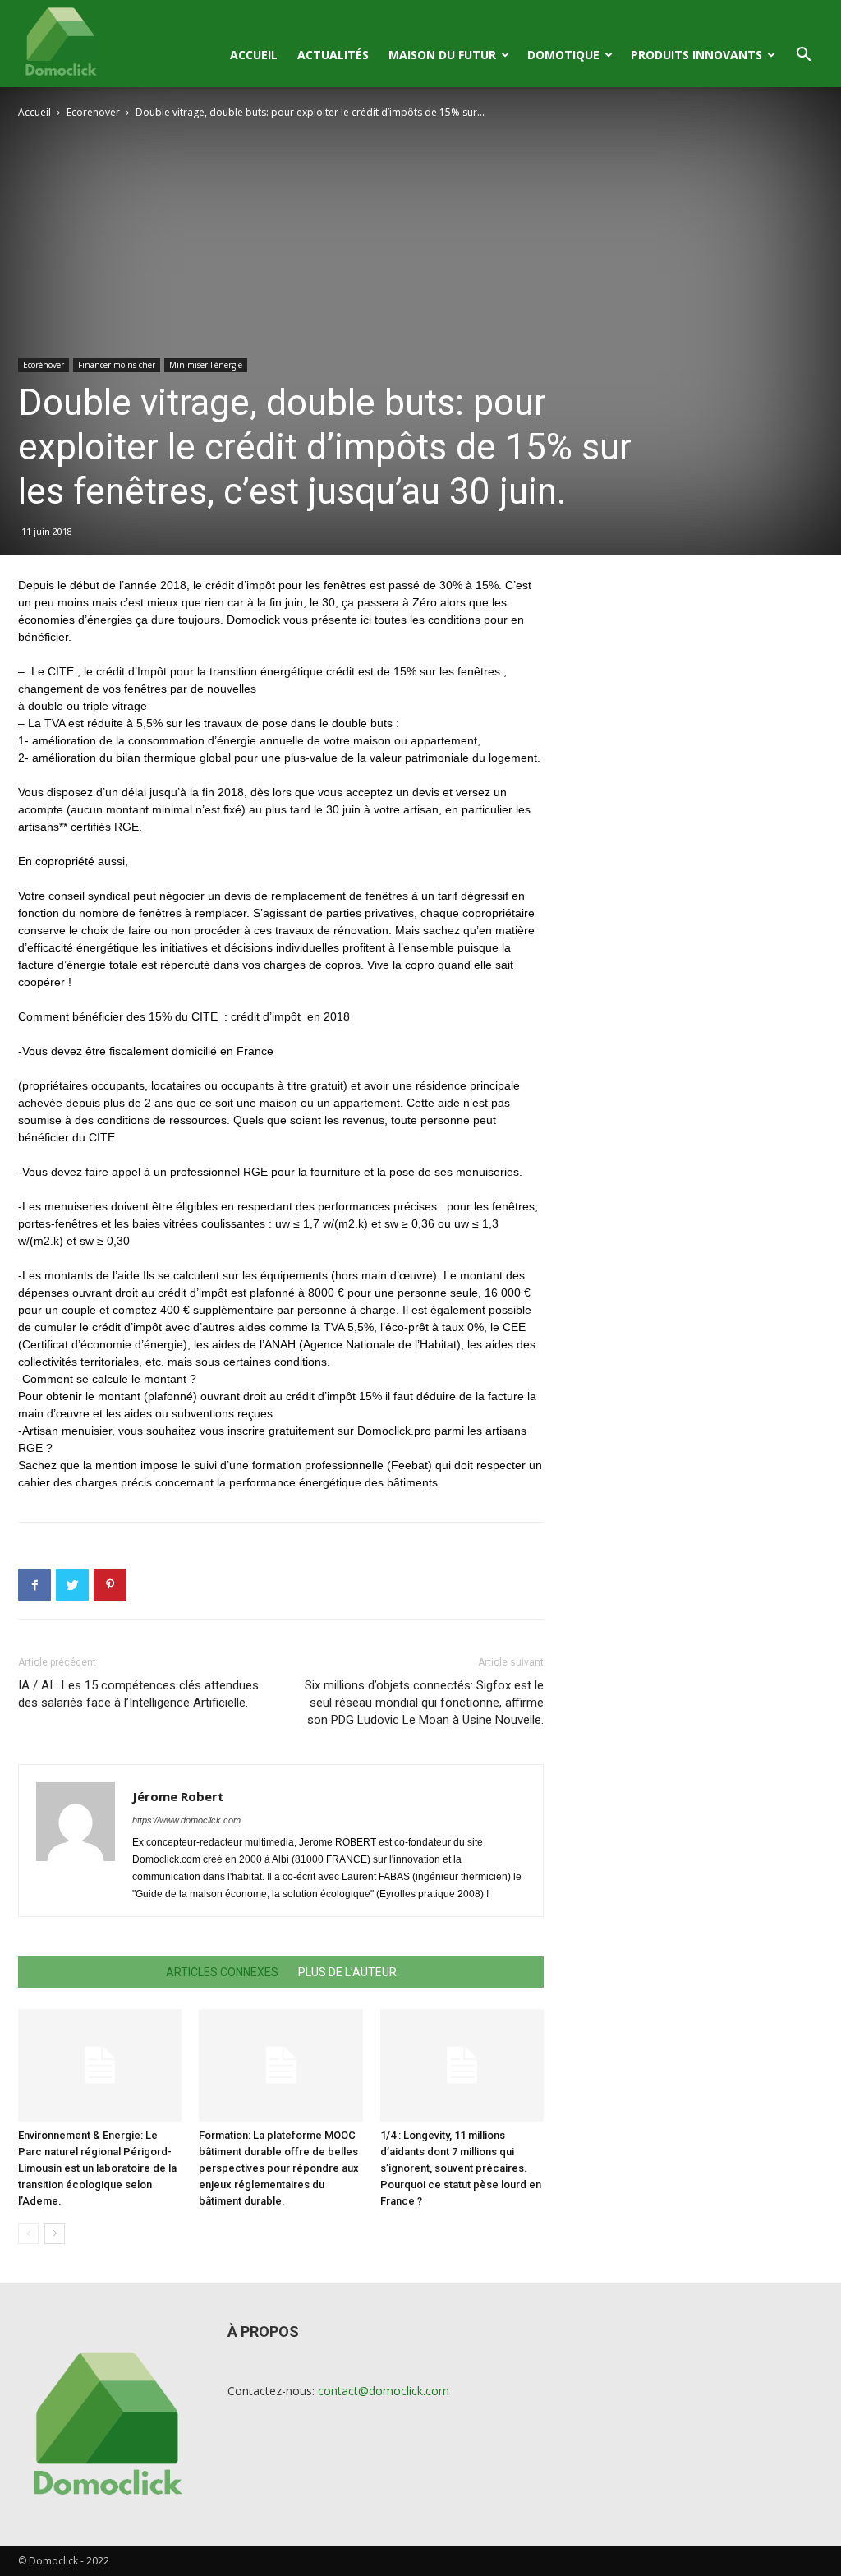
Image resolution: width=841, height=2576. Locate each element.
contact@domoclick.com (384, 2391)
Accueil (254, 55)
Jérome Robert (178, 1796)
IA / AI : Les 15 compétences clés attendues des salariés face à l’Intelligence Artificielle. (138, 1694)
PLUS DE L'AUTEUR (347, 1972)
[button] (803, 56)
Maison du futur (442, 55)
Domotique (563, 55)
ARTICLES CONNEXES (222, 1972)
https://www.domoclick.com (186, 1820)
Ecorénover (93, 112)
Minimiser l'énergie (206, 365)
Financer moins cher (117, 365)
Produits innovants (696, 55)
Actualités (333, 55)
